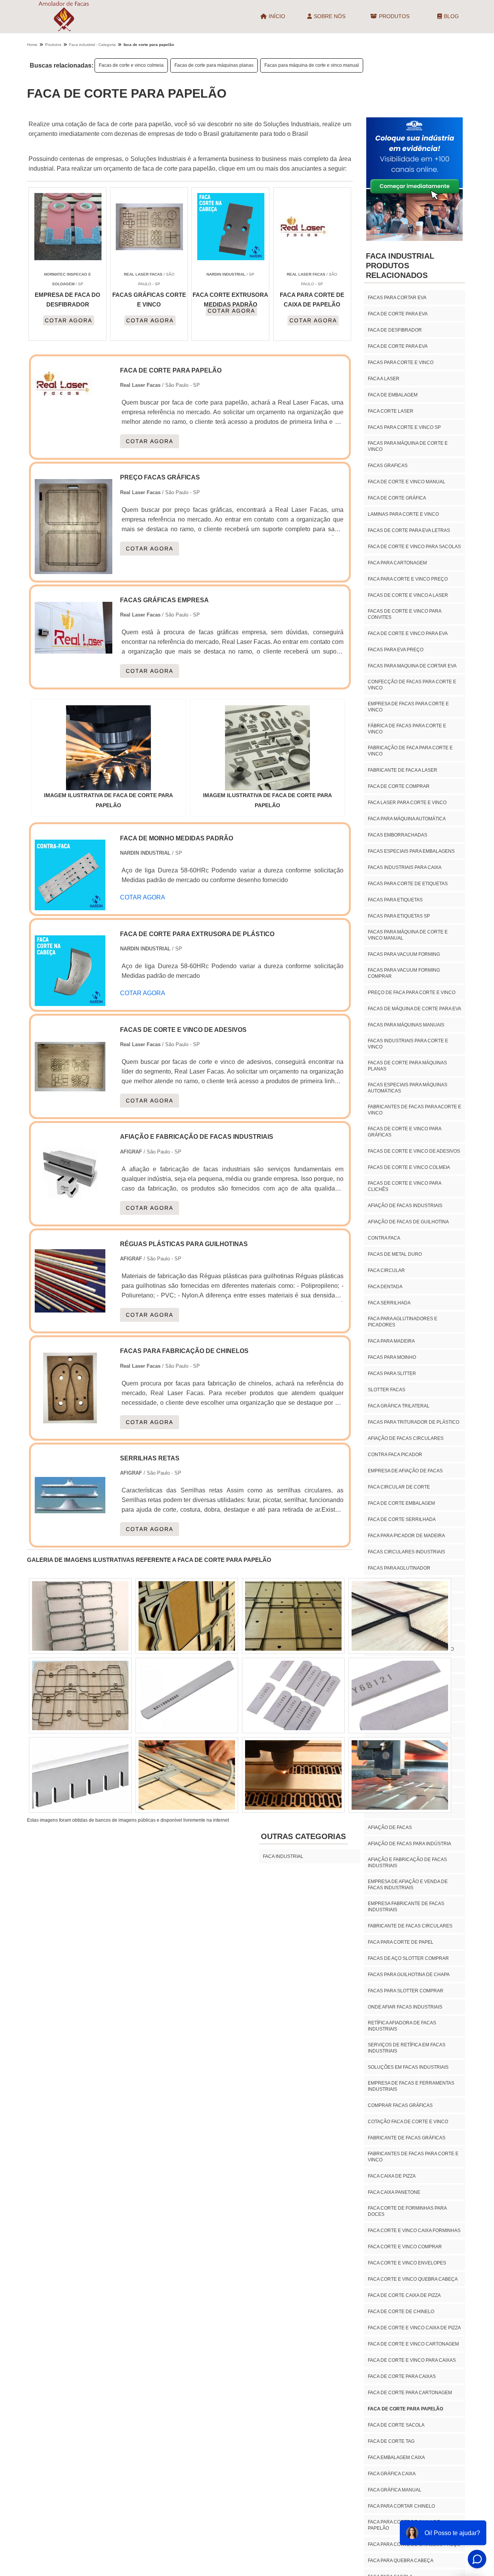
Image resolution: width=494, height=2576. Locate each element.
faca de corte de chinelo (401, 2312)
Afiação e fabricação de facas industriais (407, 1863)
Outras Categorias (303, 1836)
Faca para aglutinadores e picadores (403, 1322)
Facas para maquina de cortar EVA (412, 666)
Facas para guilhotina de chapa (409, 1975)
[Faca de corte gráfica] (293, 1695)
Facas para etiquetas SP (399, 916)
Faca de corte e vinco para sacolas (414, 547)
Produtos (394, 16)
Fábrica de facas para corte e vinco (407, 729)
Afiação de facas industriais (405, 1206)
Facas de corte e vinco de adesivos (414, 1151)
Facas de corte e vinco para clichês (404, 1186)
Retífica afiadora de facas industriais (402, 2026)
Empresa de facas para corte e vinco (408, 707)
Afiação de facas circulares (406, 1438)
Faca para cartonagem (397, 563)
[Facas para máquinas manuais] (293, 1616)
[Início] (64, 16)
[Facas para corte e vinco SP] (400, 1775)
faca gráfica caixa (392, 2474)
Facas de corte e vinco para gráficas (404, 1132)
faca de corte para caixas (402, 2376)
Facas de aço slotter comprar (408, 1958)
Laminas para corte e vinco (403, 514)
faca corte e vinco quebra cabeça (413, 2279)
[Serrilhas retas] (70, 1526)
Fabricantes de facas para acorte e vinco (414, 1110)
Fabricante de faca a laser (403, 770)
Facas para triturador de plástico (414, 1422)
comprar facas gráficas (400, 2105)
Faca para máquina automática (407, 819)
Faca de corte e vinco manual (407, 482)
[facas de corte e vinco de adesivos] (70, 1097)
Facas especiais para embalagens (411, 851)
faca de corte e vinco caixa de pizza (414, 2328)
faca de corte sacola (396, 2425)
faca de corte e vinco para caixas (412, 2360)
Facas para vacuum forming (404, 954)
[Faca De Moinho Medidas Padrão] (70, 905)
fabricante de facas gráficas (407, 2138)
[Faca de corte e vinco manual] (80, 1616)
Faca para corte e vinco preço (408, 579)
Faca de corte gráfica (397, 498)
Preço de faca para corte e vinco (412, 992)
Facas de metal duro (395, 1254)
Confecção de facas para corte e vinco (412, 685)
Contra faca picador (395, 1455)
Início (277, 16)
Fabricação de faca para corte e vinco (410, 751)
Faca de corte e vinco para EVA (408, 633)
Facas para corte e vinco (401, 362)
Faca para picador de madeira (406, 1536)
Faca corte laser (391, 411)
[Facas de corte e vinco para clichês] (187, 1695)
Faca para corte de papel (401, 1942)
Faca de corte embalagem (401, 1503)
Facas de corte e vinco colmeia (131, 65)
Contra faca (384, 1238)
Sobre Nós (330, 16)
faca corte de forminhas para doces (407, 2211)
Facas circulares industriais (406, 1552)
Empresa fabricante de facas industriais (406, 1907)
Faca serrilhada (389, 1303)
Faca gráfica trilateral (399, 1406)
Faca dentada (385, 1287)
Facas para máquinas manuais (406, 1025)
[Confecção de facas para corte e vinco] (293, 1775)
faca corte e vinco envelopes (407, 2263)
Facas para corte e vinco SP (404, 427)
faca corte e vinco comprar (405, 2247)
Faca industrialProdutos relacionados (400, 266)
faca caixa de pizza (392, 2176)
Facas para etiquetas (395, 900)
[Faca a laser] (400, 1616)
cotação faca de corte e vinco (408, 2122)
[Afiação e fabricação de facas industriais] (70, 1204)
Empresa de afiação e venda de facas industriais (408, 1885)
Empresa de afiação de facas (405, 1471)
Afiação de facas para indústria (409, 1844)
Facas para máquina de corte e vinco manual (312, 65)
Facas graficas (388, 466)
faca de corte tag (391, 2441)
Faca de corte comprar (399, 786)
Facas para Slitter (392, 1374)
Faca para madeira (391, 1341)
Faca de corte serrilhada (402, 1519)
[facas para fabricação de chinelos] (70, 1418)
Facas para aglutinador (399, 1568)
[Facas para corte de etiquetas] (187, 1616)
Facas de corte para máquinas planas (214, 65)
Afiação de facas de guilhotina (408, 1222)
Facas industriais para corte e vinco (408, 1044)
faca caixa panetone (394, 2192)
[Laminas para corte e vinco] (400, 1695)
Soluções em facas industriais (408, 2067)
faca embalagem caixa (396, 2457)
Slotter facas (387, 1390)
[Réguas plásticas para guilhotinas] (70, 1312)
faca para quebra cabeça (401, 2561)
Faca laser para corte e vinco (407, 803)
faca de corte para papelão (405, 2409)
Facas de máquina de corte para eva (414, 1009)
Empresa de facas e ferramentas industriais (411, 2086)
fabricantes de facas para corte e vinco (413, 2157)
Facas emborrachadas (398, 835)
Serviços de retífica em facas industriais (407, 2048)
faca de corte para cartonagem (410, 2393)
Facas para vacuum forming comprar (404, 973)
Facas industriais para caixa (405, 867)
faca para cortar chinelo (401, 2506)
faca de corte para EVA (398, 314)
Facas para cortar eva (397, 298)
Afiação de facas (390, 1827)
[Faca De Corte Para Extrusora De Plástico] (70, 1001)
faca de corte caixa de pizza (404, 2295)
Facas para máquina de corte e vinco (408, 446)
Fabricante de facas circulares (410, 1926)
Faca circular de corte (399, 1487)
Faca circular (386, 1270)
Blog (451, 16)
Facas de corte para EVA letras (409, 530)
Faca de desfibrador (395, 330)
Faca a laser (384, 379)
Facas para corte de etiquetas (408, 884)
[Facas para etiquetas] (80, 1695)
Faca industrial (283, 1856)
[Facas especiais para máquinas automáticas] (80, 1775)
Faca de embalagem (393, 395)
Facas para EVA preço (396, 650)
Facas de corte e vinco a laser (408, 595)
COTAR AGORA (69, 320)
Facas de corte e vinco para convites (404, 614)
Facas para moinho (392, 1357)
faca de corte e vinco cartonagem (413, 2344)
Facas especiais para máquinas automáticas (408, 1088)
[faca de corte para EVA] (187, 1775)
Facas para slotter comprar (406, 1991)
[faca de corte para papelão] (108, 748)
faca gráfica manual (395, 2490)
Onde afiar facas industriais (405, 2007)
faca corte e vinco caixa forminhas (414, 2231)
